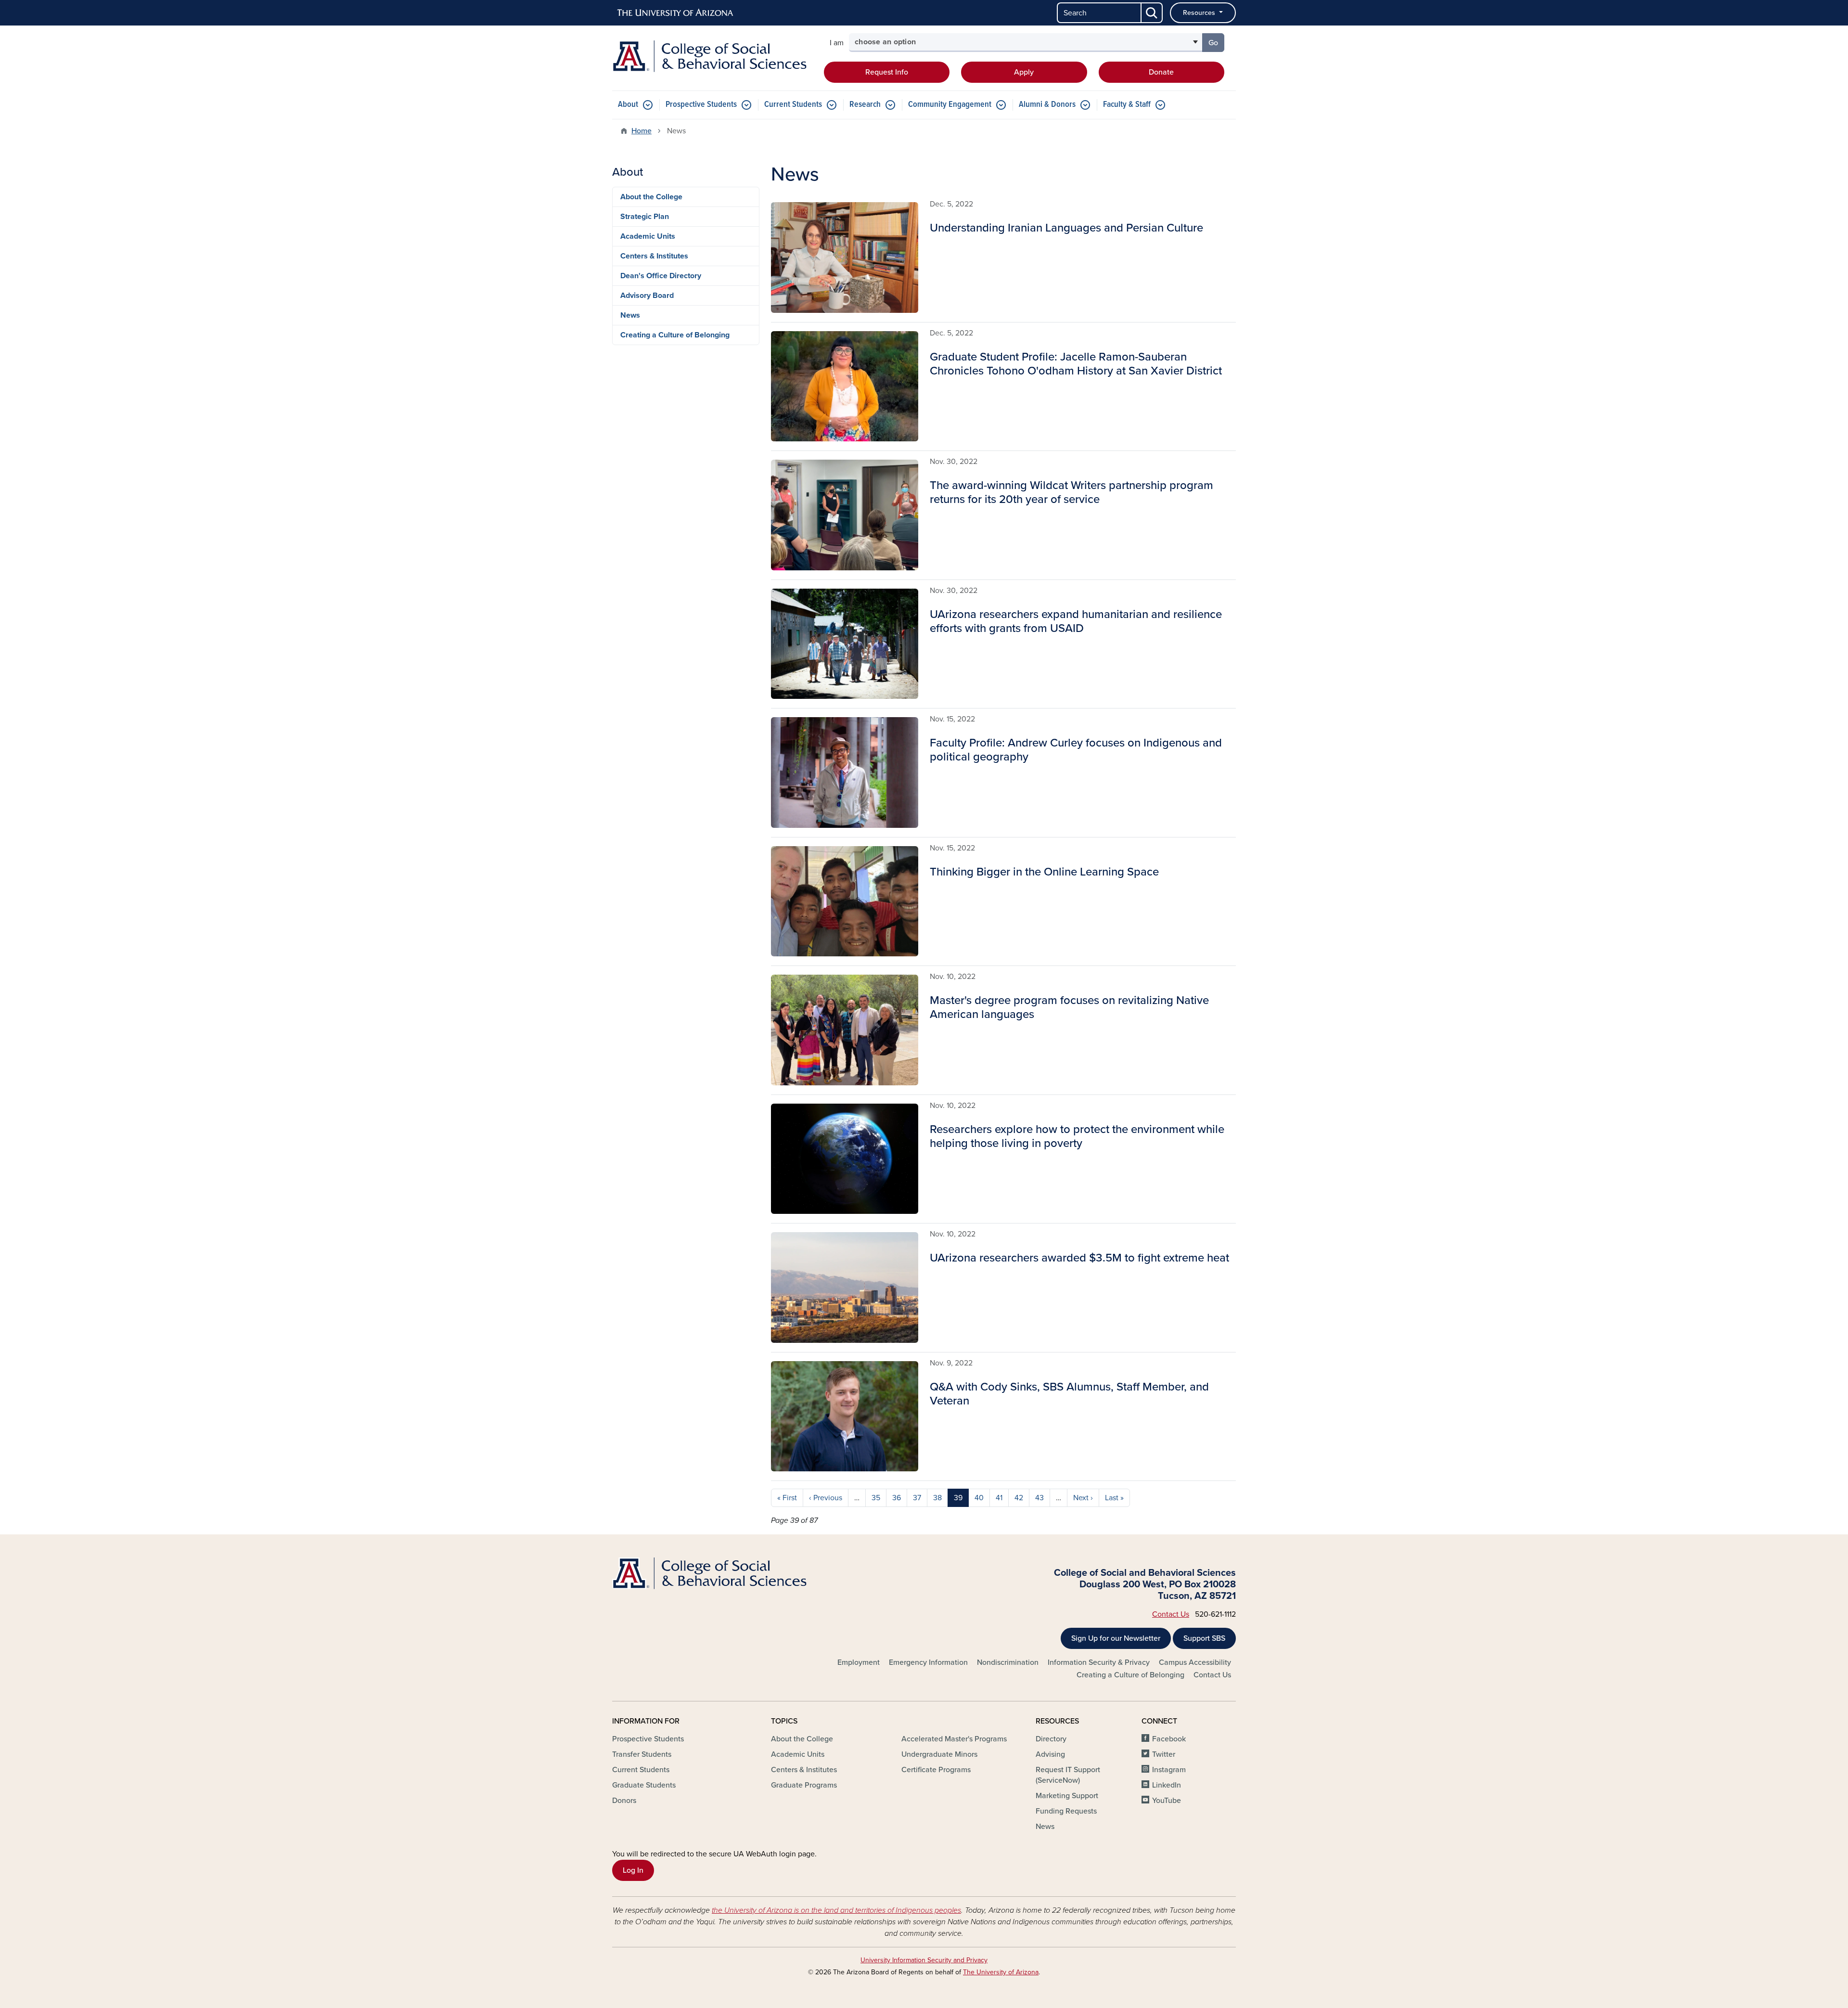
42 (1019, 1498)
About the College (651, 197)
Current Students (793, 105)
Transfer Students (642, 1754)
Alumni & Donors (1047, 105)
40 (979, 1498)
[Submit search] (1152, 13)
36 (897, 1498)
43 (1039, 1498)
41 (999, 1498)
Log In (633, 1870)
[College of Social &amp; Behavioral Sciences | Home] (712, 56)
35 (876, 1498)
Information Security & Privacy (1099, 1662)
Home (642, 131)
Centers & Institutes (654, 256)
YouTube (1167, 1801)
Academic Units (648, 236)
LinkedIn (1167, 1785)
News (630, 315)
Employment (859, 1662)
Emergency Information (928, 1662)
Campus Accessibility (1195, 1662)
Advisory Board (647, 296)
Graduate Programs (804, 1785)
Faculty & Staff (1127, 105)
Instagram (1169, 1770)
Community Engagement (950, 105)
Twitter (1164, 1754)
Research (865, 105)
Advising (1050, 1754)
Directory (1051, 1739)
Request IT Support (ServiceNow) (1068, 1775)
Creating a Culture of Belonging (675, 335)
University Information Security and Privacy (924, 1960)
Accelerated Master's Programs (954, 1739)
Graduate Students (644, 1785)
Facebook (1169, 1739)
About (628, 105)
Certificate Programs (936, 1770)
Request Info (887, 72)
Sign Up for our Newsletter (1116, 1638)
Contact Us (1171, 1614)
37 (917, 1498)
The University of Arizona (1001, 1972)
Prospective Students (701, 105)
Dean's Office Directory (661, 276)
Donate (1161, 72)
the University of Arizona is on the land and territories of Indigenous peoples (836, 1910)
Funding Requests (1066, 1811)
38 (937, 1498)
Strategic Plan (645, 217)
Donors (624, 1801)
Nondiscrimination (1008, 1662)
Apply (1024, 72)
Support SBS (1204, 1638)
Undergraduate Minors (939, 1754)
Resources (1200, 13)
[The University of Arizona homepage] (676, 13)
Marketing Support (1067, 1796)
